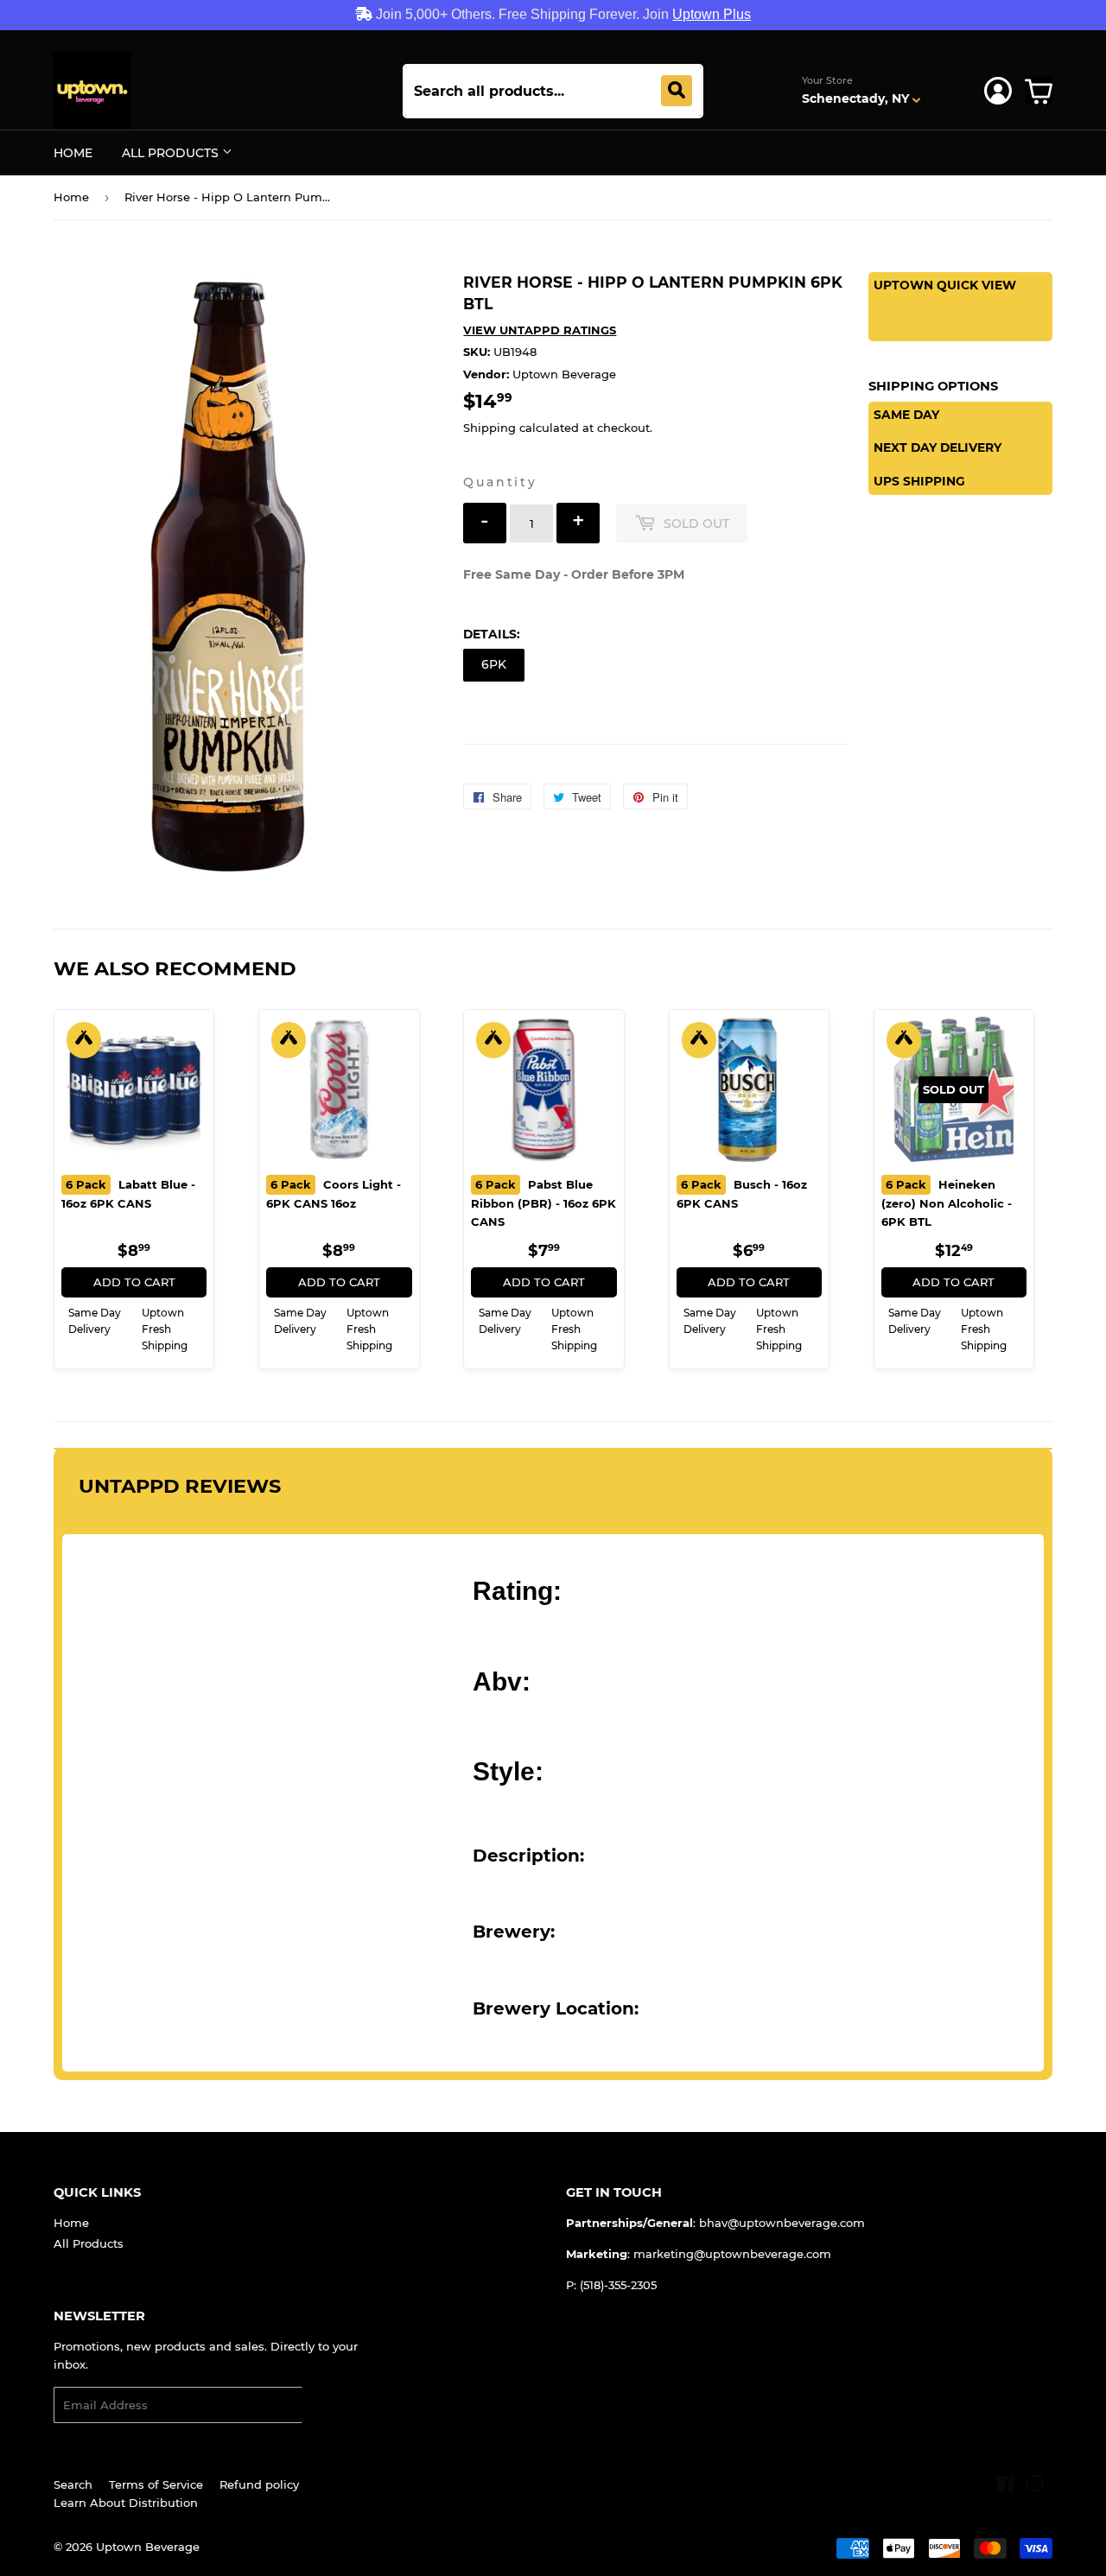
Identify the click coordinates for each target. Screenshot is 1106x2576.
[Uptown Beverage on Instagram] (1035, 2486)
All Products (172, 153)
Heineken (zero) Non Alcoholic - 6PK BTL (947, 1203)
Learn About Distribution (126, 2503)
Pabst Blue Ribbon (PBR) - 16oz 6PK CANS (543, 1203)
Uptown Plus (712, 14)
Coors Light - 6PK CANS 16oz (334, 1194)
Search (73, 2484)
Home (73, 153)
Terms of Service (156, 2484)
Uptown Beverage (148, 2547)
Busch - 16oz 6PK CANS (742, 1194)
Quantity (500, 482)
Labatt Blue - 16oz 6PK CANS (128, 1194)
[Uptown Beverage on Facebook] (1005, 2486)
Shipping (489, 428)
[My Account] (998, 91)
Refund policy (259, 2484)
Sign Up (336, 2405)
